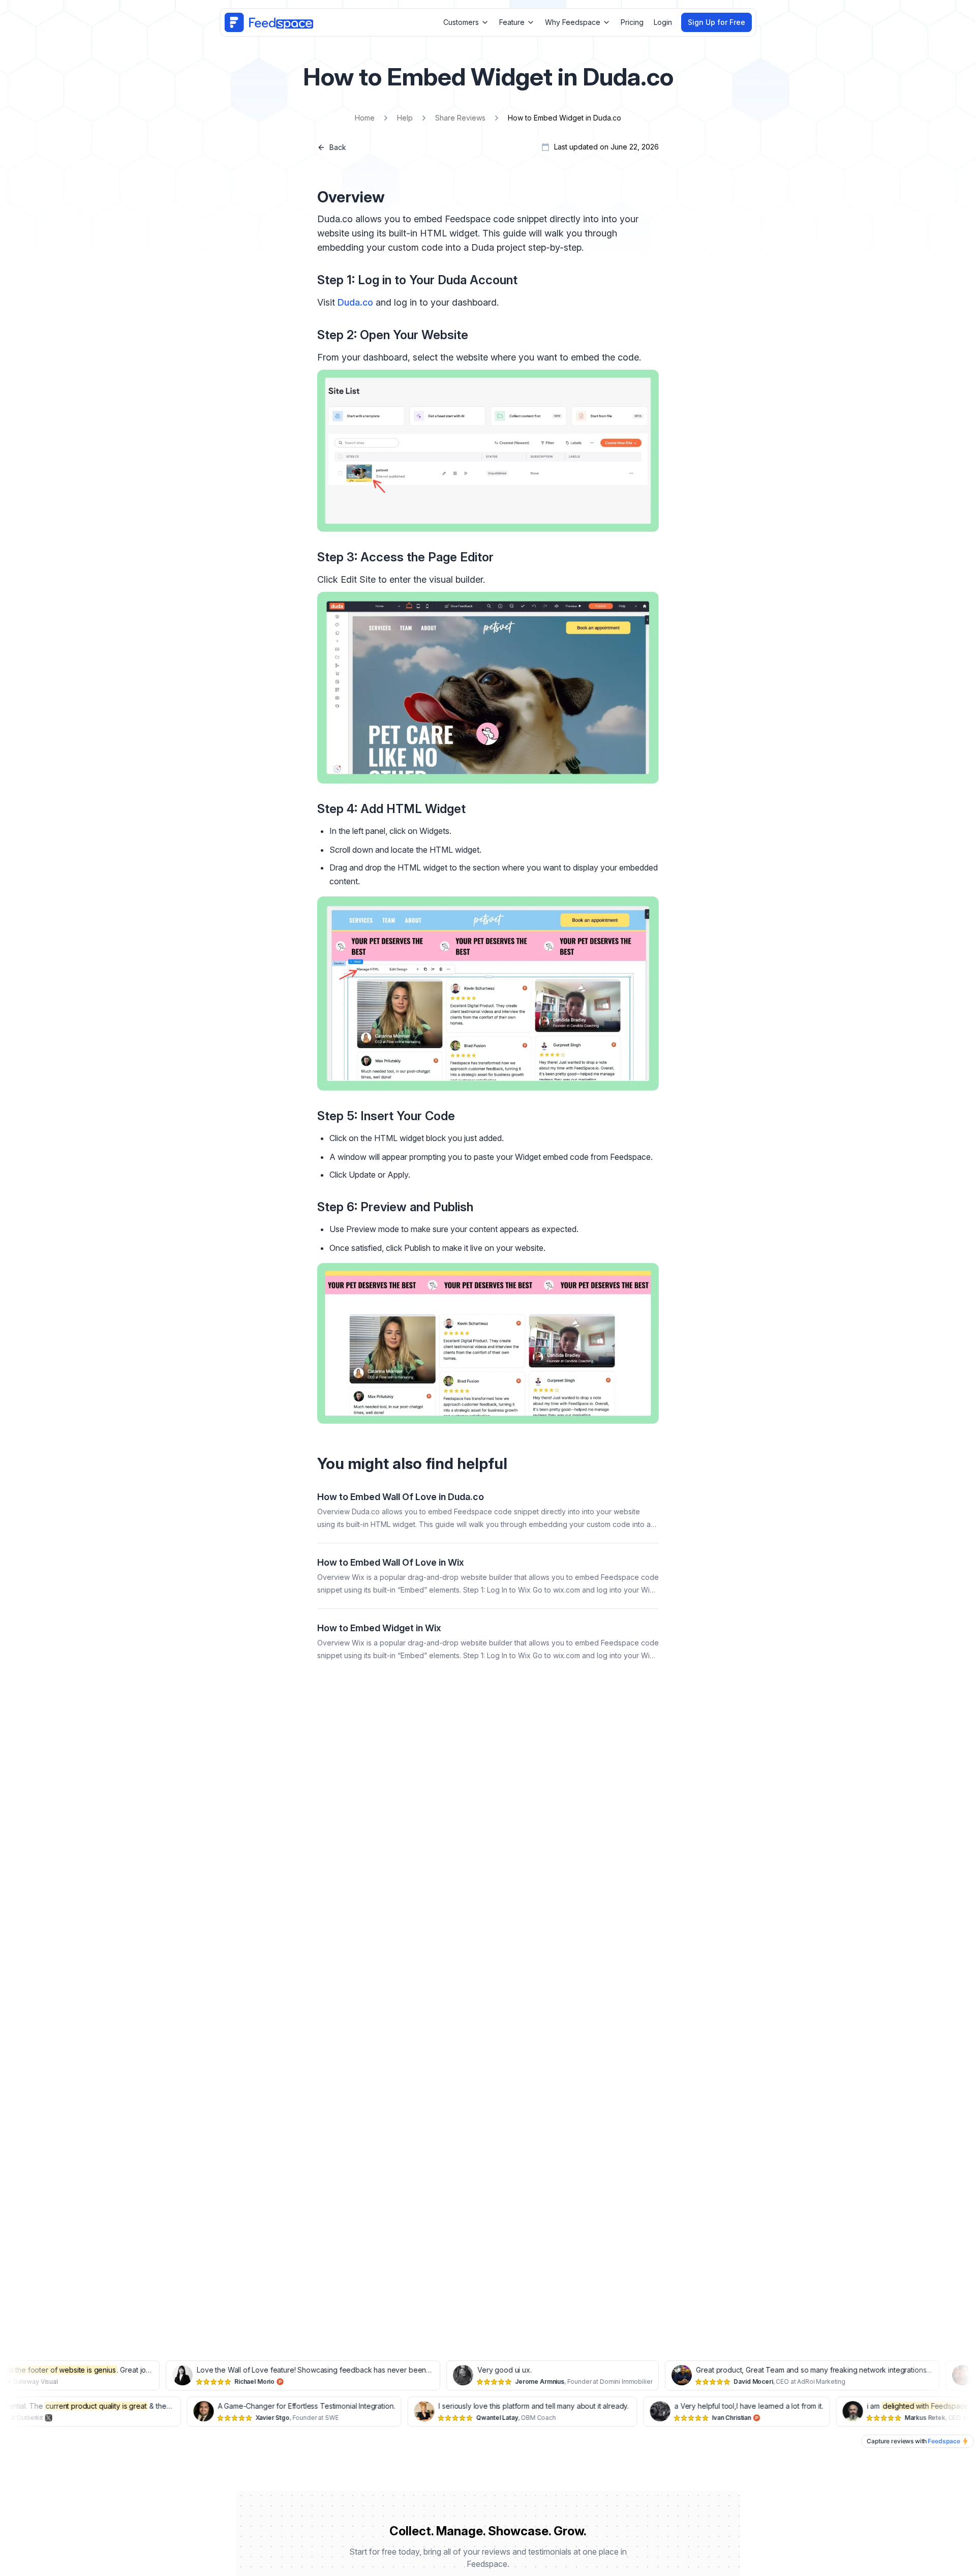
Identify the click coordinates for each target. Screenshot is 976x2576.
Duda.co (355, 302)
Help (405, 118)
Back (338, 147)
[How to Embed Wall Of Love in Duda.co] (488, 1510)
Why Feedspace (573, 22)
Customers (461, 22)
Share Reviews (460, 118)
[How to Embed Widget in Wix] (488, 1641)
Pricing (632, 22)
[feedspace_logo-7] (269, 22)
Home (365, 118)
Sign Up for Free (716, 22)
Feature (512, 22)
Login (663, 22)
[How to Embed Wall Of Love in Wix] (488, 1576)
